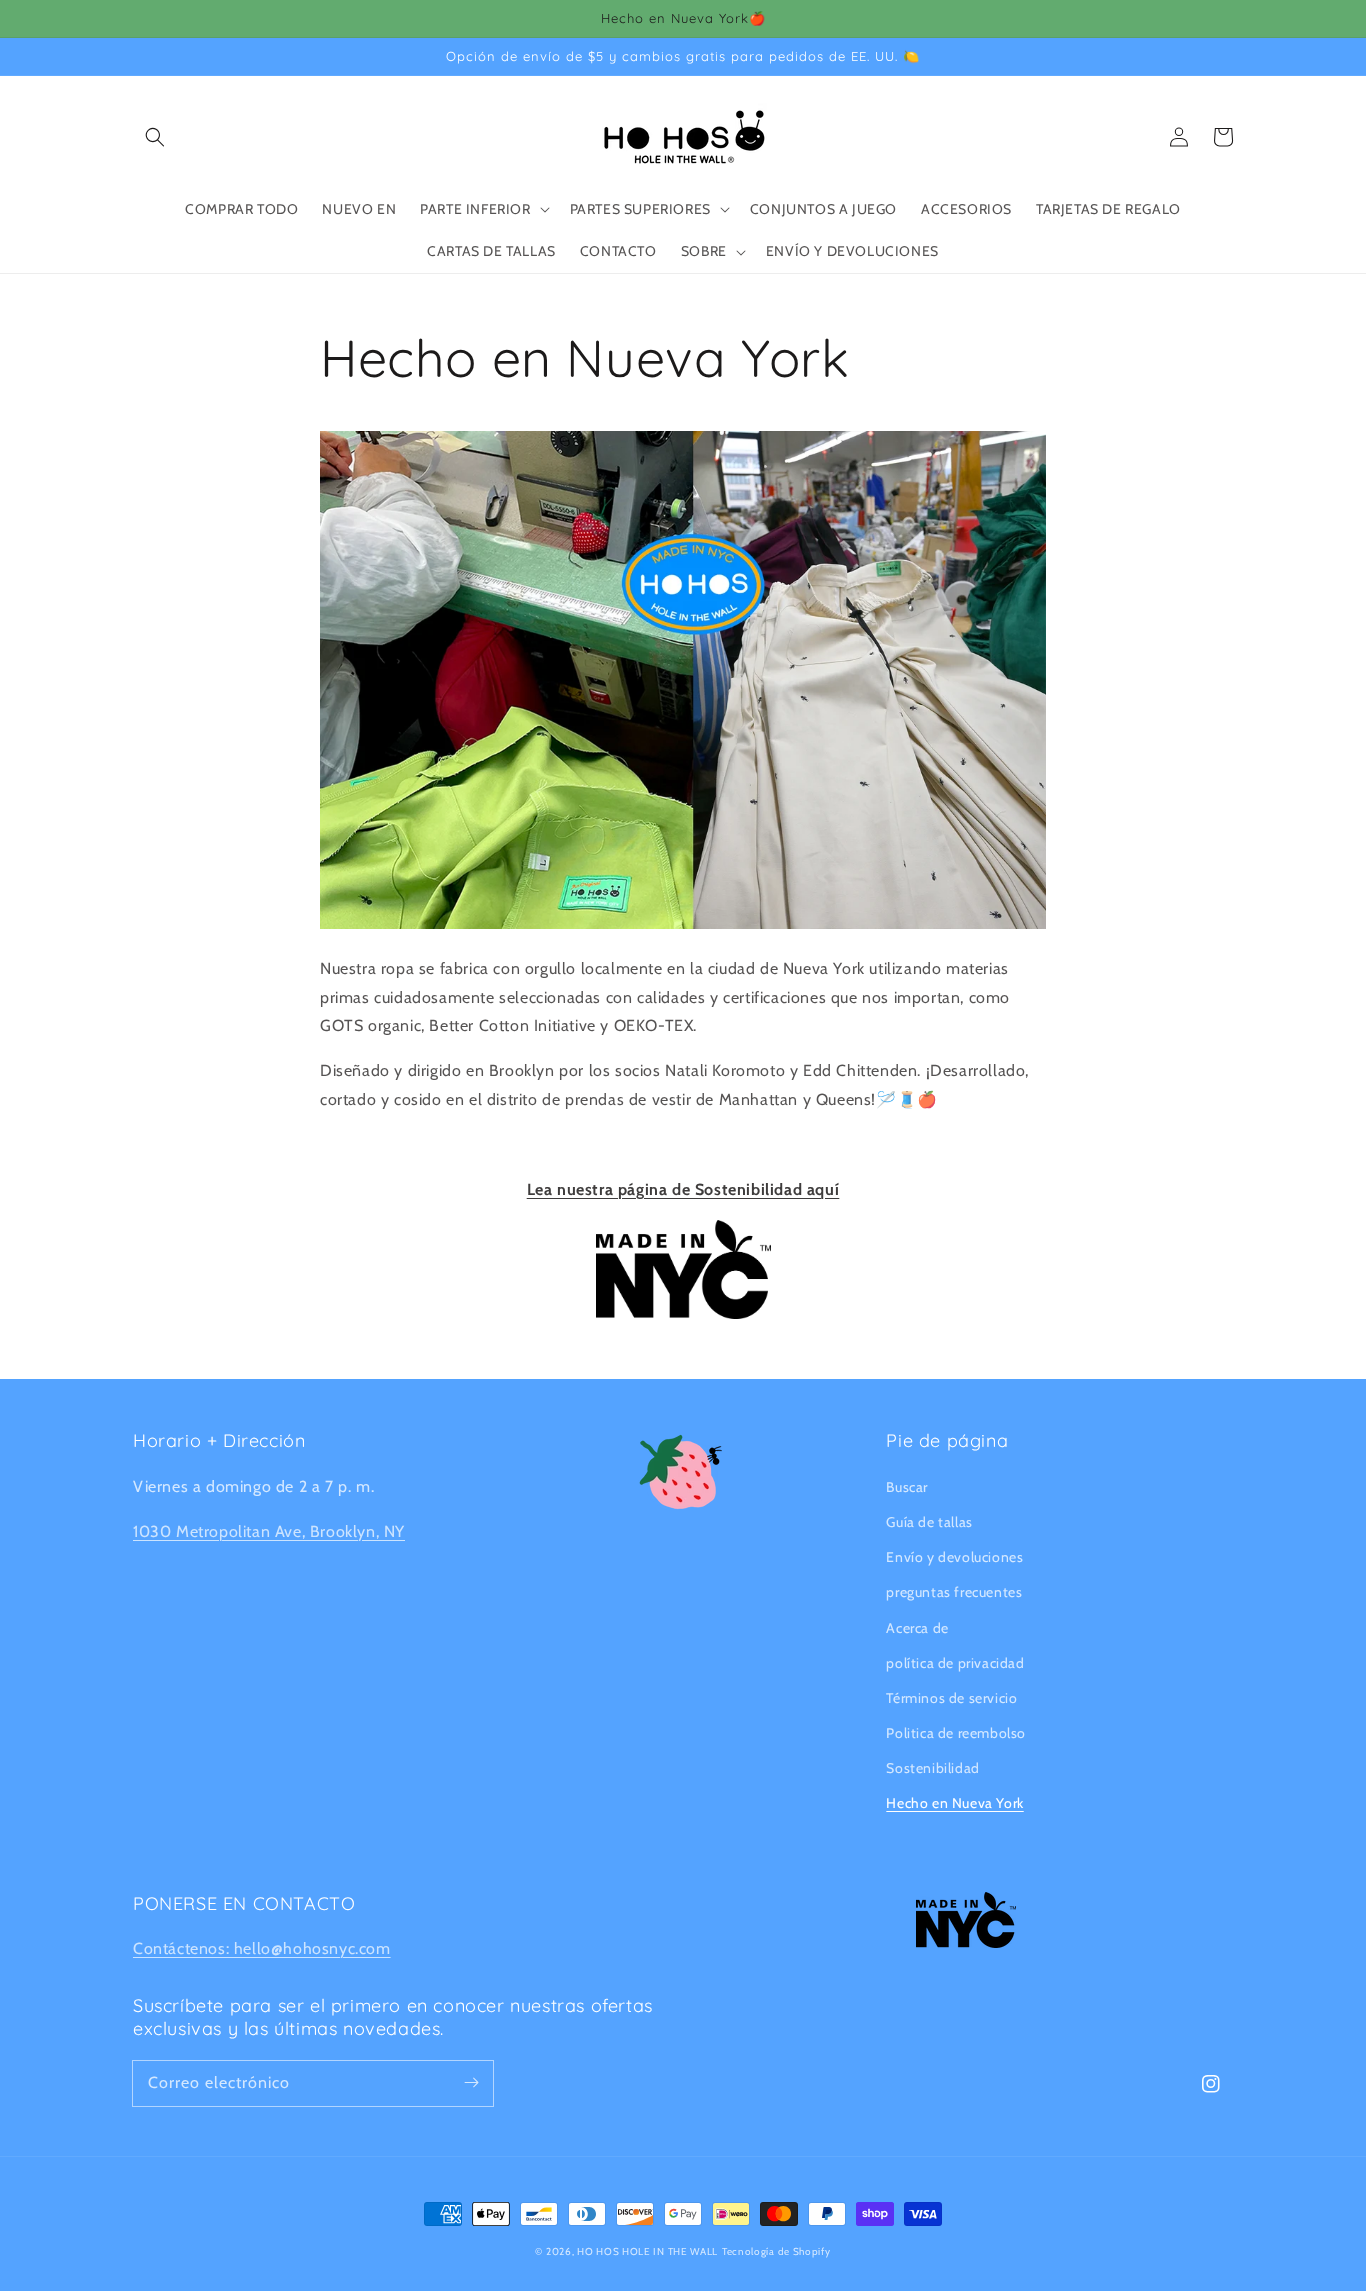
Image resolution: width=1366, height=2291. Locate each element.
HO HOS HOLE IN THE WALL (647, 2251)
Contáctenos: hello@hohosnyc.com (262, 1948)
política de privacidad (955, 1663)
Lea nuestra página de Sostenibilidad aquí (683, 1189)
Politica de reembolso (956, 1733)
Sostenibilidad (932, 1768)
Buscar (907, 1487)
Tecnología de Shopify (776, 2251)
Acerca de (917, 1628)
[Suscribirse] (471, 2083)
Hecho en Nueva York (954, 1803)
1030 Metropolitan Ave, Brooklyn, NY (269, 1531)
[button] (155, 137)
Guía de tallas (929, 1522)
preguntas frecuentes (954, 1592)
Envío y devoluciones (954, 1557)
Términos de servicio (951, 1698)
